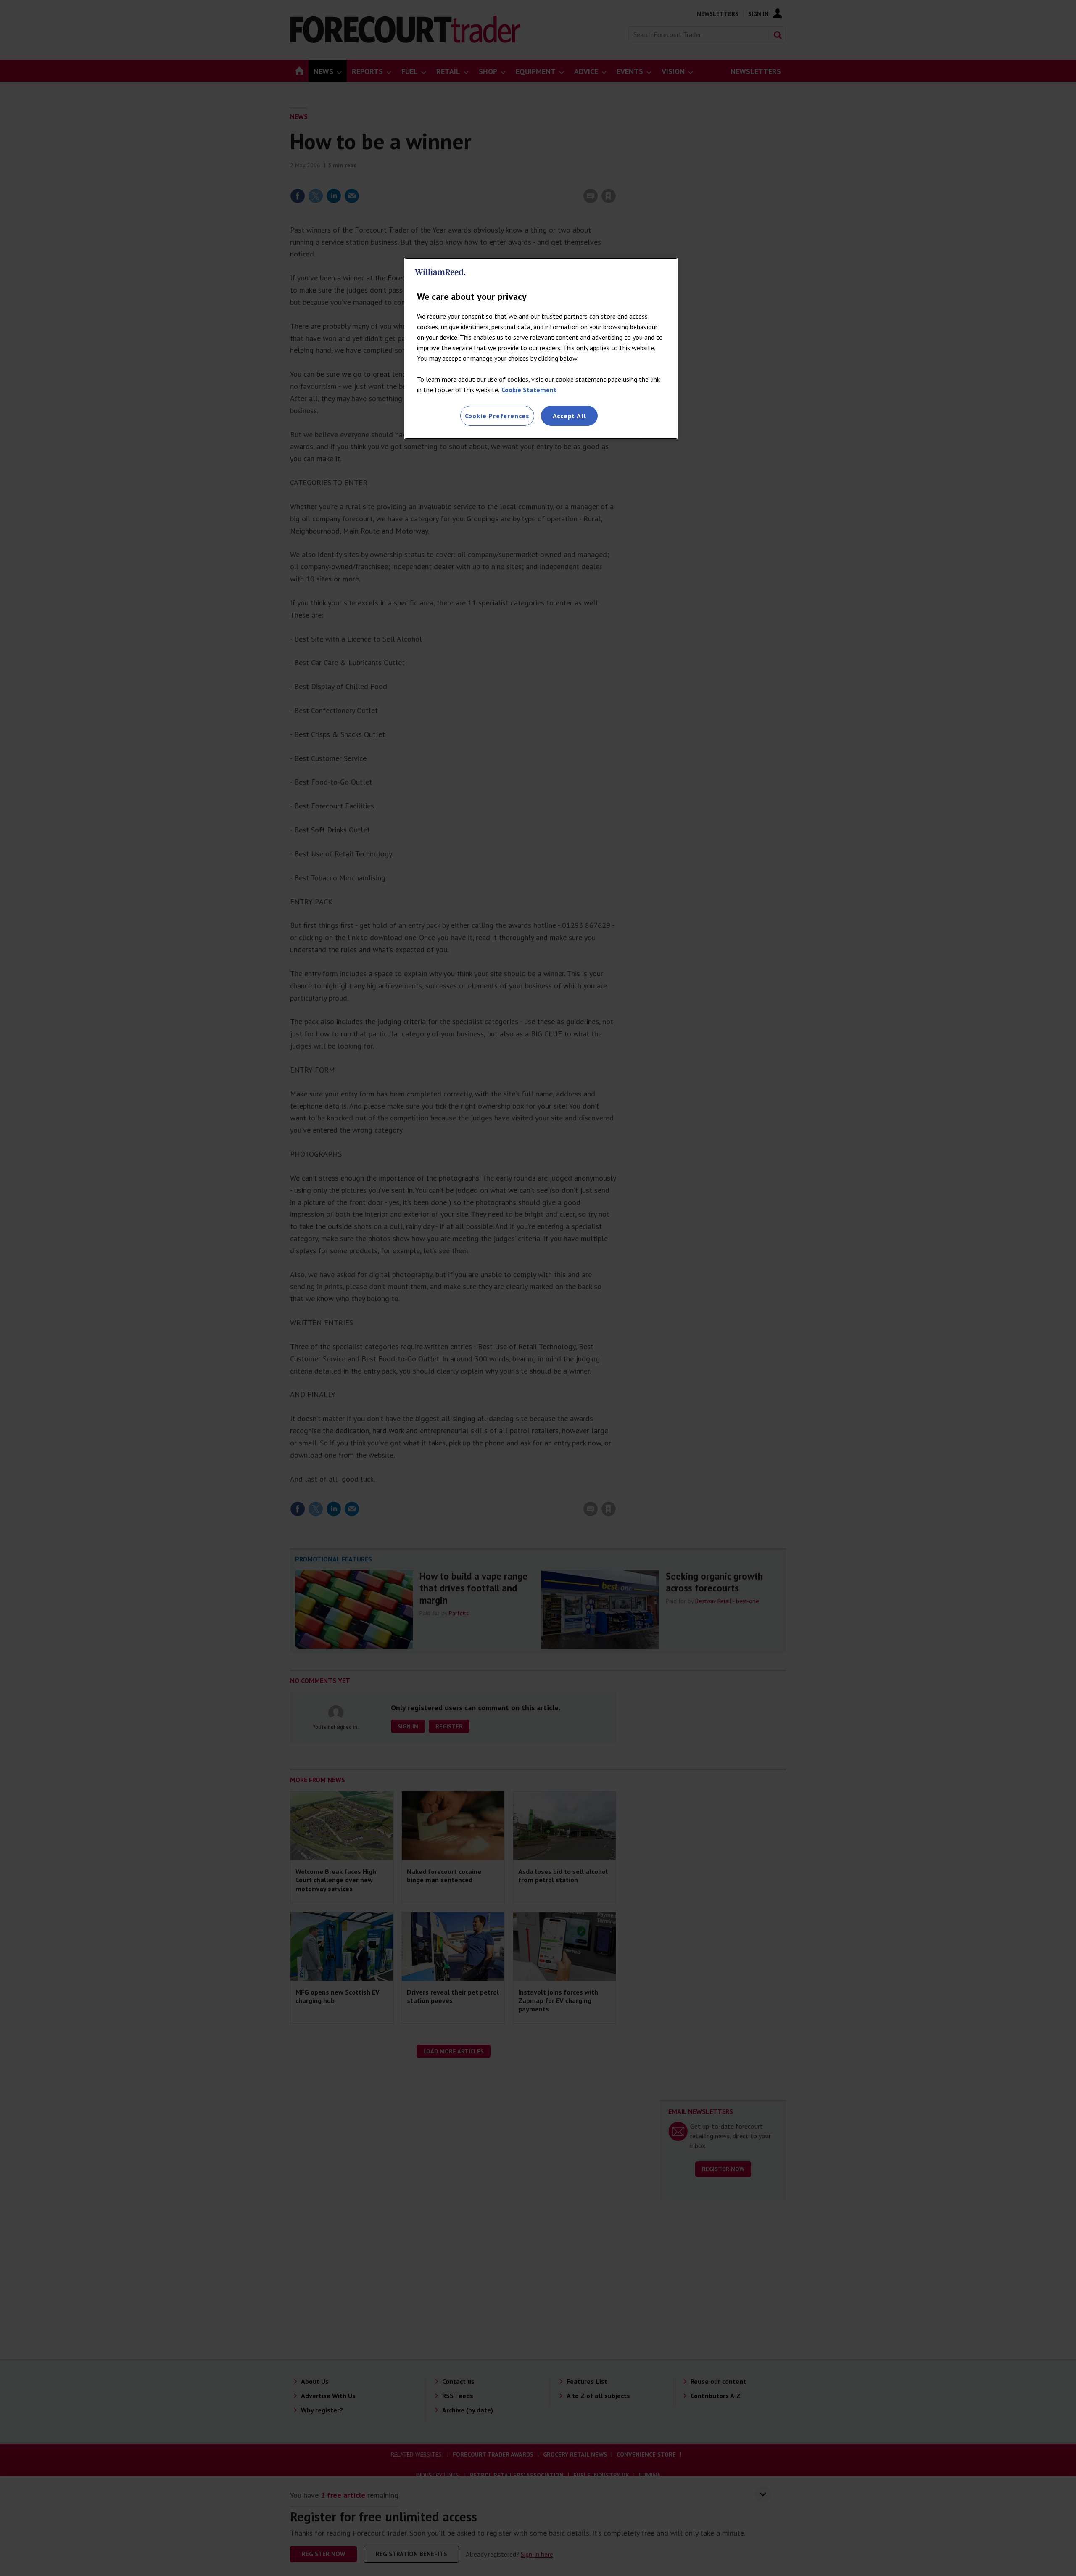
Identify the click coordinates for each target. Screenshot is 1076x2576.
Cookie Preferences (497, 416)
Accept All (570, 416)
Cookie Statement (529, 390)
